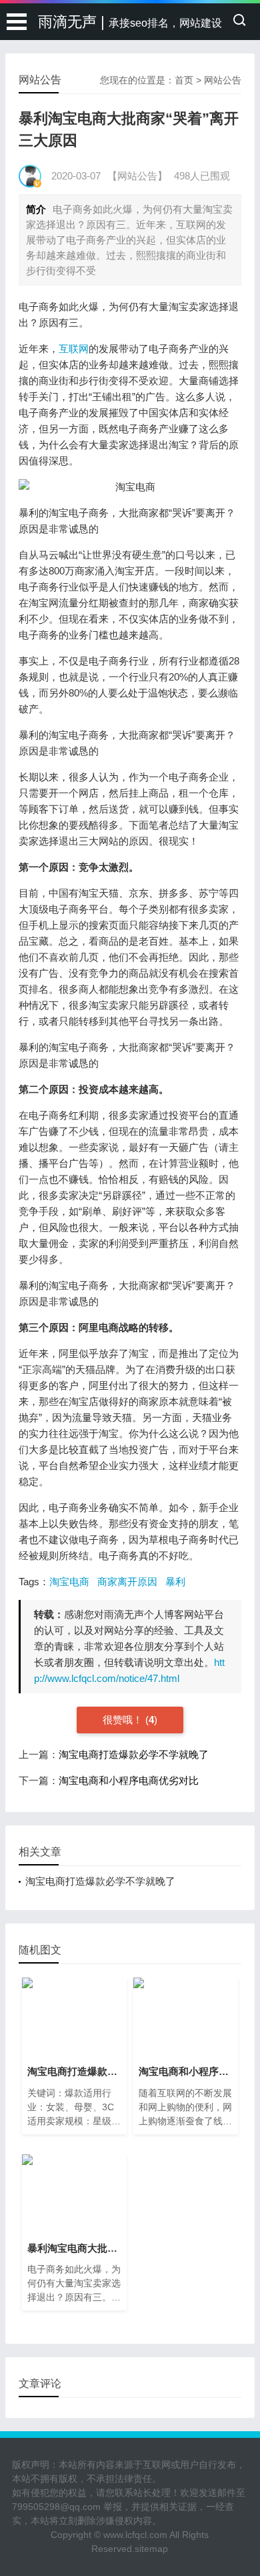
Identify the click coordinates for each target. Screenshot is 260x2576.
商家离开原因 (127, 1582)
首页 (184, 80)
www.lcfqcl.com (135, 2535)
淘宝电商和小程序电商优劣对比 (129, 1780)
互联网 (74, 349)
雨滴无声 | (130, 22)
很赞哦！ (124, 1720)
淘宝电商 (69, 1582)
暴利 (175, 1582)
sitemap (151, 2549)
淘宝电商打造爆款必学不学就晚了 (134, 1754)
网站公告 (223, 80)
